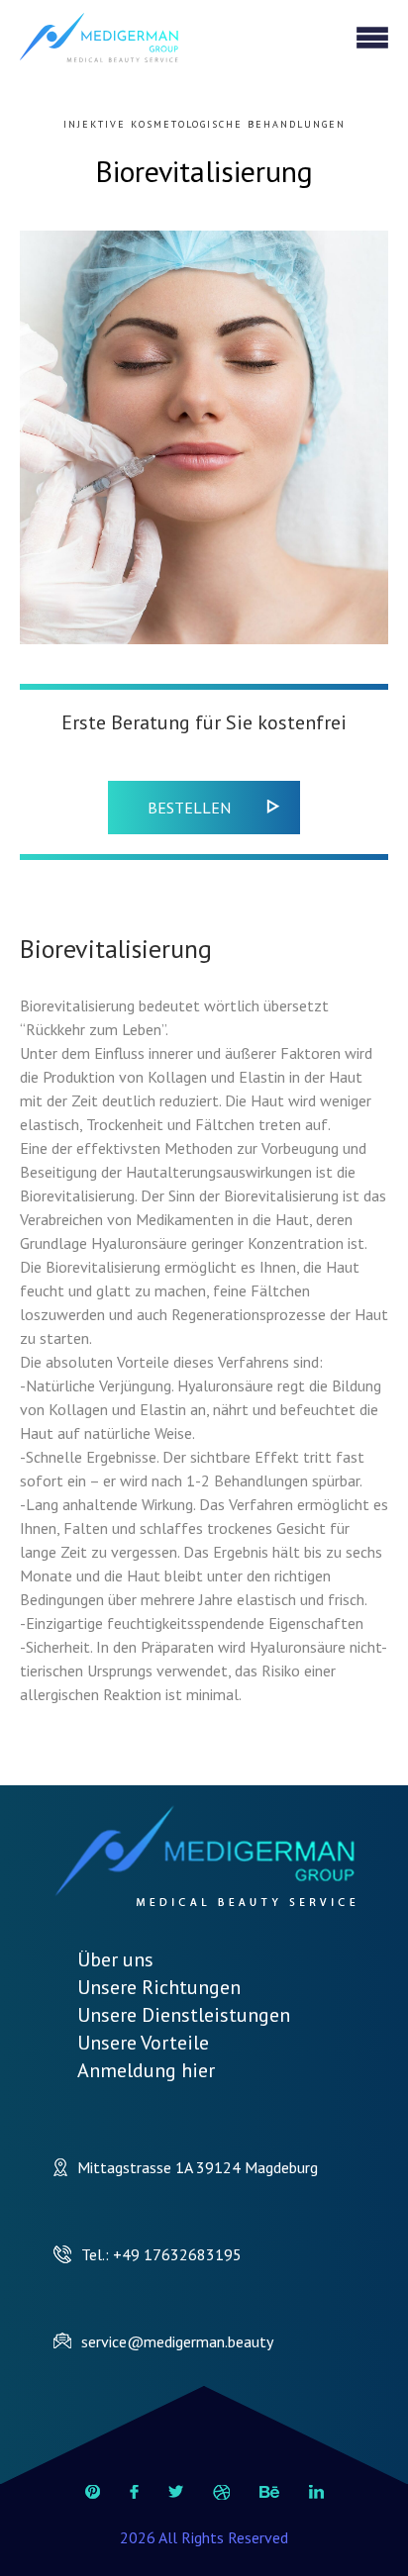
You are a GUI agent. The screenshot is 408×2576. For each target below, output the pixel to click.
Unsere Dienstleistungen (184, 2015)
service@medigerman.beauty (177, 2341)
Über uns (115, 1959)
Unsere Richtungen (159, 1987)
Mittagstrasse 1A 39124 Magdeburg (198, 2167)
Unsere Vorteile (143, 2043)
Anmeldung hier (146, 2070)
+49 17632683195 (177, 2254)
